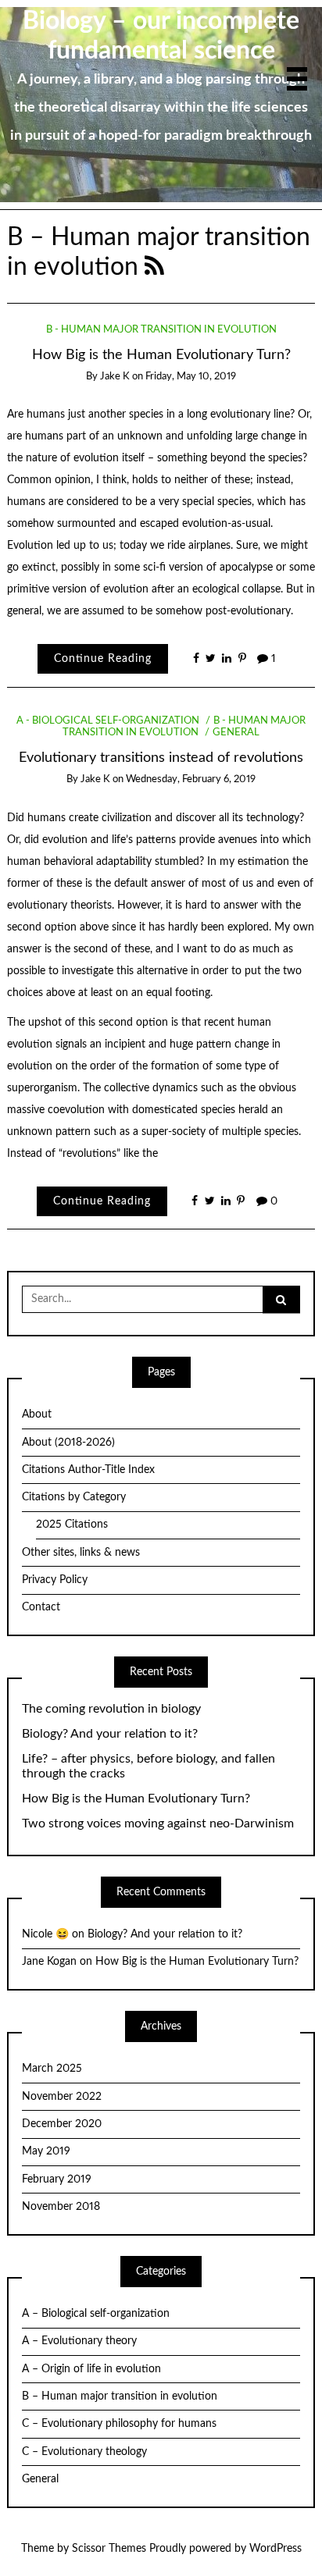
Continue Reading (103, 659)
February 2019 (57, 2179)
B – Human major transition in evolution (120, 2396)
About (37, 1414)
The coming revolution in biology (111, 1709)
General (236, 733)
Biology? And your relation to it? (110, 1734)
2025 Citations (72, 1525)
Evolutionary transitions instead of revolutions (161, 758)
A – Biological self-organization (96, 2314)
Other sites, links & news (81, 1553)
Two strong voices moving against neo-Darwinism (158, 1823)
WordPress (275, 2549)
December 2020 (62, 2124)
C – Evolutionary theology (84, 2452)
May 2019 (46, 2151)
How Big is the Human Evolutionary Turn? (161, 355)
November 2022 (62, 2097)
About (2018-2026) (68, 1443)
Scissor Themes (109, 2549)
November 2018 (61, 2207)
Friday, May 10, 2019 (191, 377)
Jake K (115, 377)
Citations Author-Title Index (88, 1470)
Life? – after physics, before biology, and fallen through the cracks (148, 1766)
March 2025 (52, 2069)
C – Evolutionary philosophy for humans (119, 2424)
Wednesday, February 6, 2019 (191, 779)
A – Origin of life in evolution (91, 2369)
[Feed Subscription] (154, 267)
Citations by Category (74, 1497)
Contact (41, 1607)
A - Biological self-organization (108, 721)
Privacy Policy (55, 1580)
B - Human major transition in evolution (161, 330)
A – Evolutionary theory (79, 2341)
